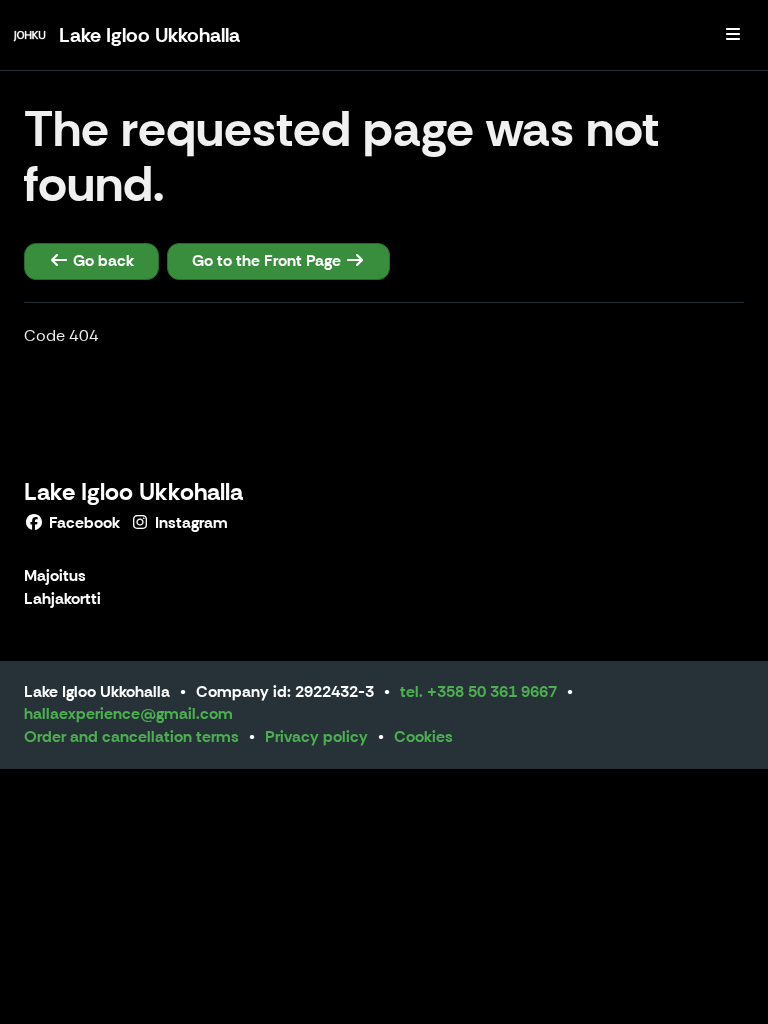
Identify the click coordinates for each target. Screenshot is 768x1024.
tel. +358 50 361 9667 (478, 691)
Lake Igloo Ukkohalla (133, 491)
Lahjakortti (62, 599)
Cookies (423, 736)
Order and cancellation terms (131, 736)
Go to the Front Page (268, 260)
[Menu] (733, 35)
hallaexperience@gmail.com (128, 713)
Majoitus (55, 576)
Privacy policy (316, 736)
